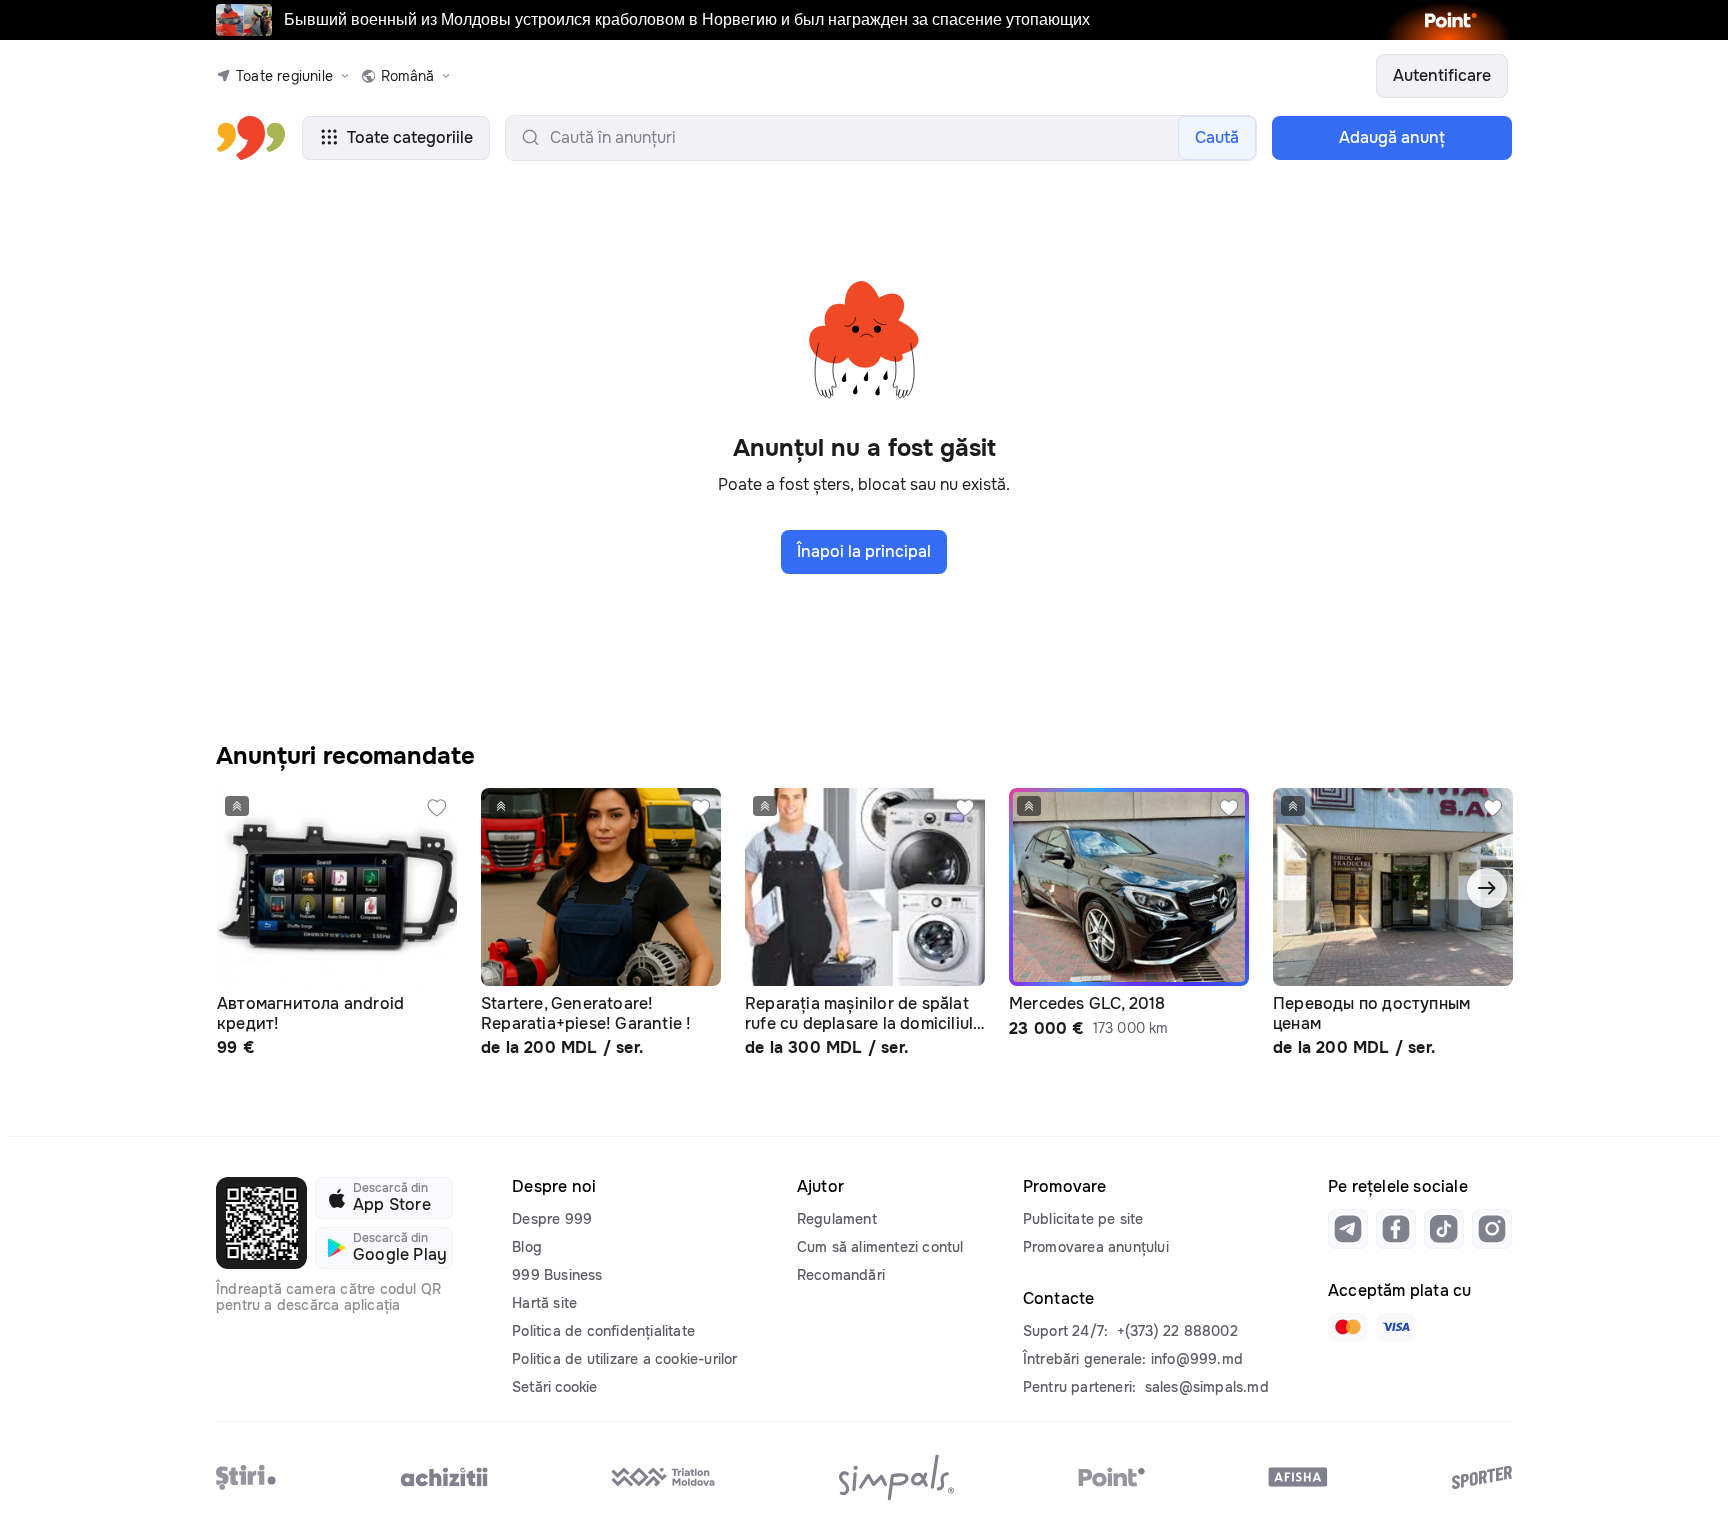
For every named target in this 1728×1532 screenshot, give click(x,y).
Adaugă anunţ (1392, 137)
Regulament (837, 1219)
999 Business (557, 1275)
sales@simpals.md (1207, 1387)
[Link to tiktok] (1444, 1229)
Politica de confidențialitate (603, 1331)
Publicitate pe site (1083, 1219)
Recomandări (841, 1275)
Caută (1217, 137)
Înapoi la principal (864, 551)
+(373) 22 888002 (1177, 1331)
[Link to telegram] (1348, 1229)
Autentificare (1442, 75)
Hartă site (544, 1303)
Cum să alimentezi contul (880, 1247)
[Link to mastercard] (1348, 1327)
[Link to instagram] (1492, 1229)
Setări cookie (554, 1387)
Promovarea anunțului (1096, 1247)
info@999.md (1197, 1359)
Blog (527, 1247)
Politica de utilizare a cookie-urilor (624, 1359)
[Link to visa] (1396, 1327)
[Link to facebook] (1396, 1229)
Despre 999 (552, 1219)
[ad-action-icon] (437, 808)
